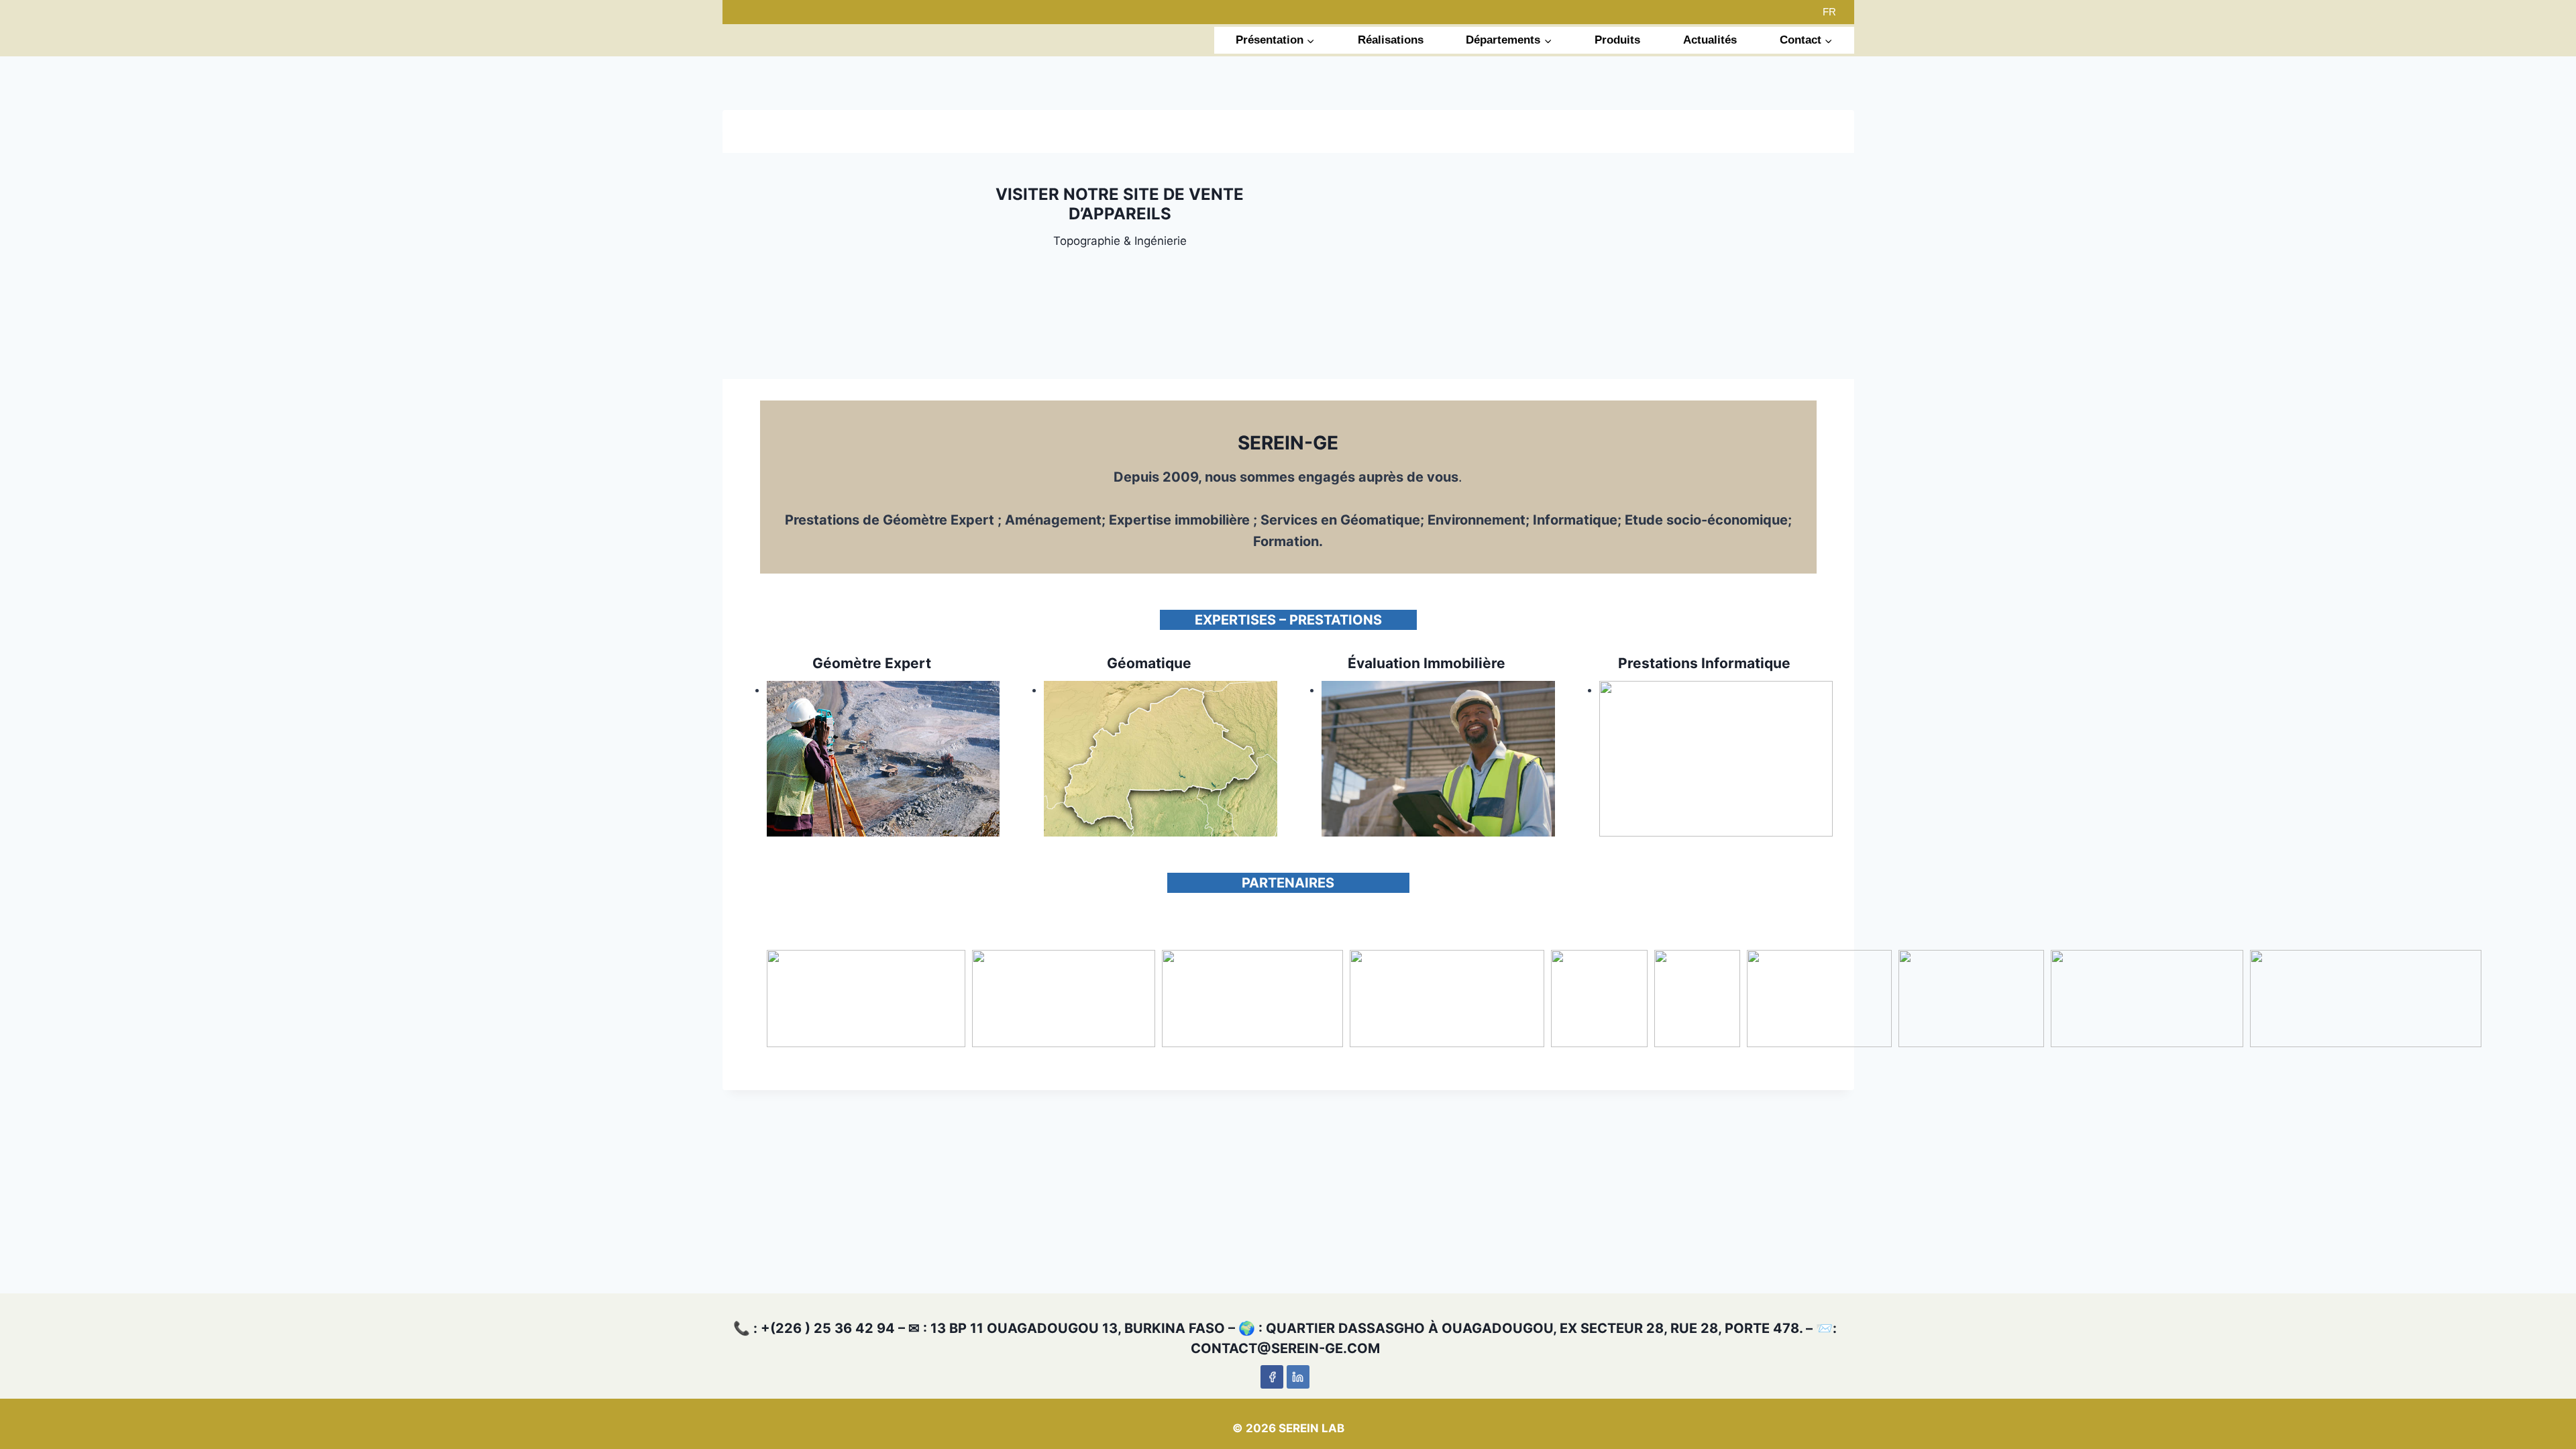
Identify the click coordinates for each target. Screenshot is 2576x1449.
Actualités (1710, 40)
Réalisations (1391, 40)
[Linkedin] (1298, 1377)
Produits (1617, 40)
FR (1829, 12)
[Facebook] (1272, 1377)
